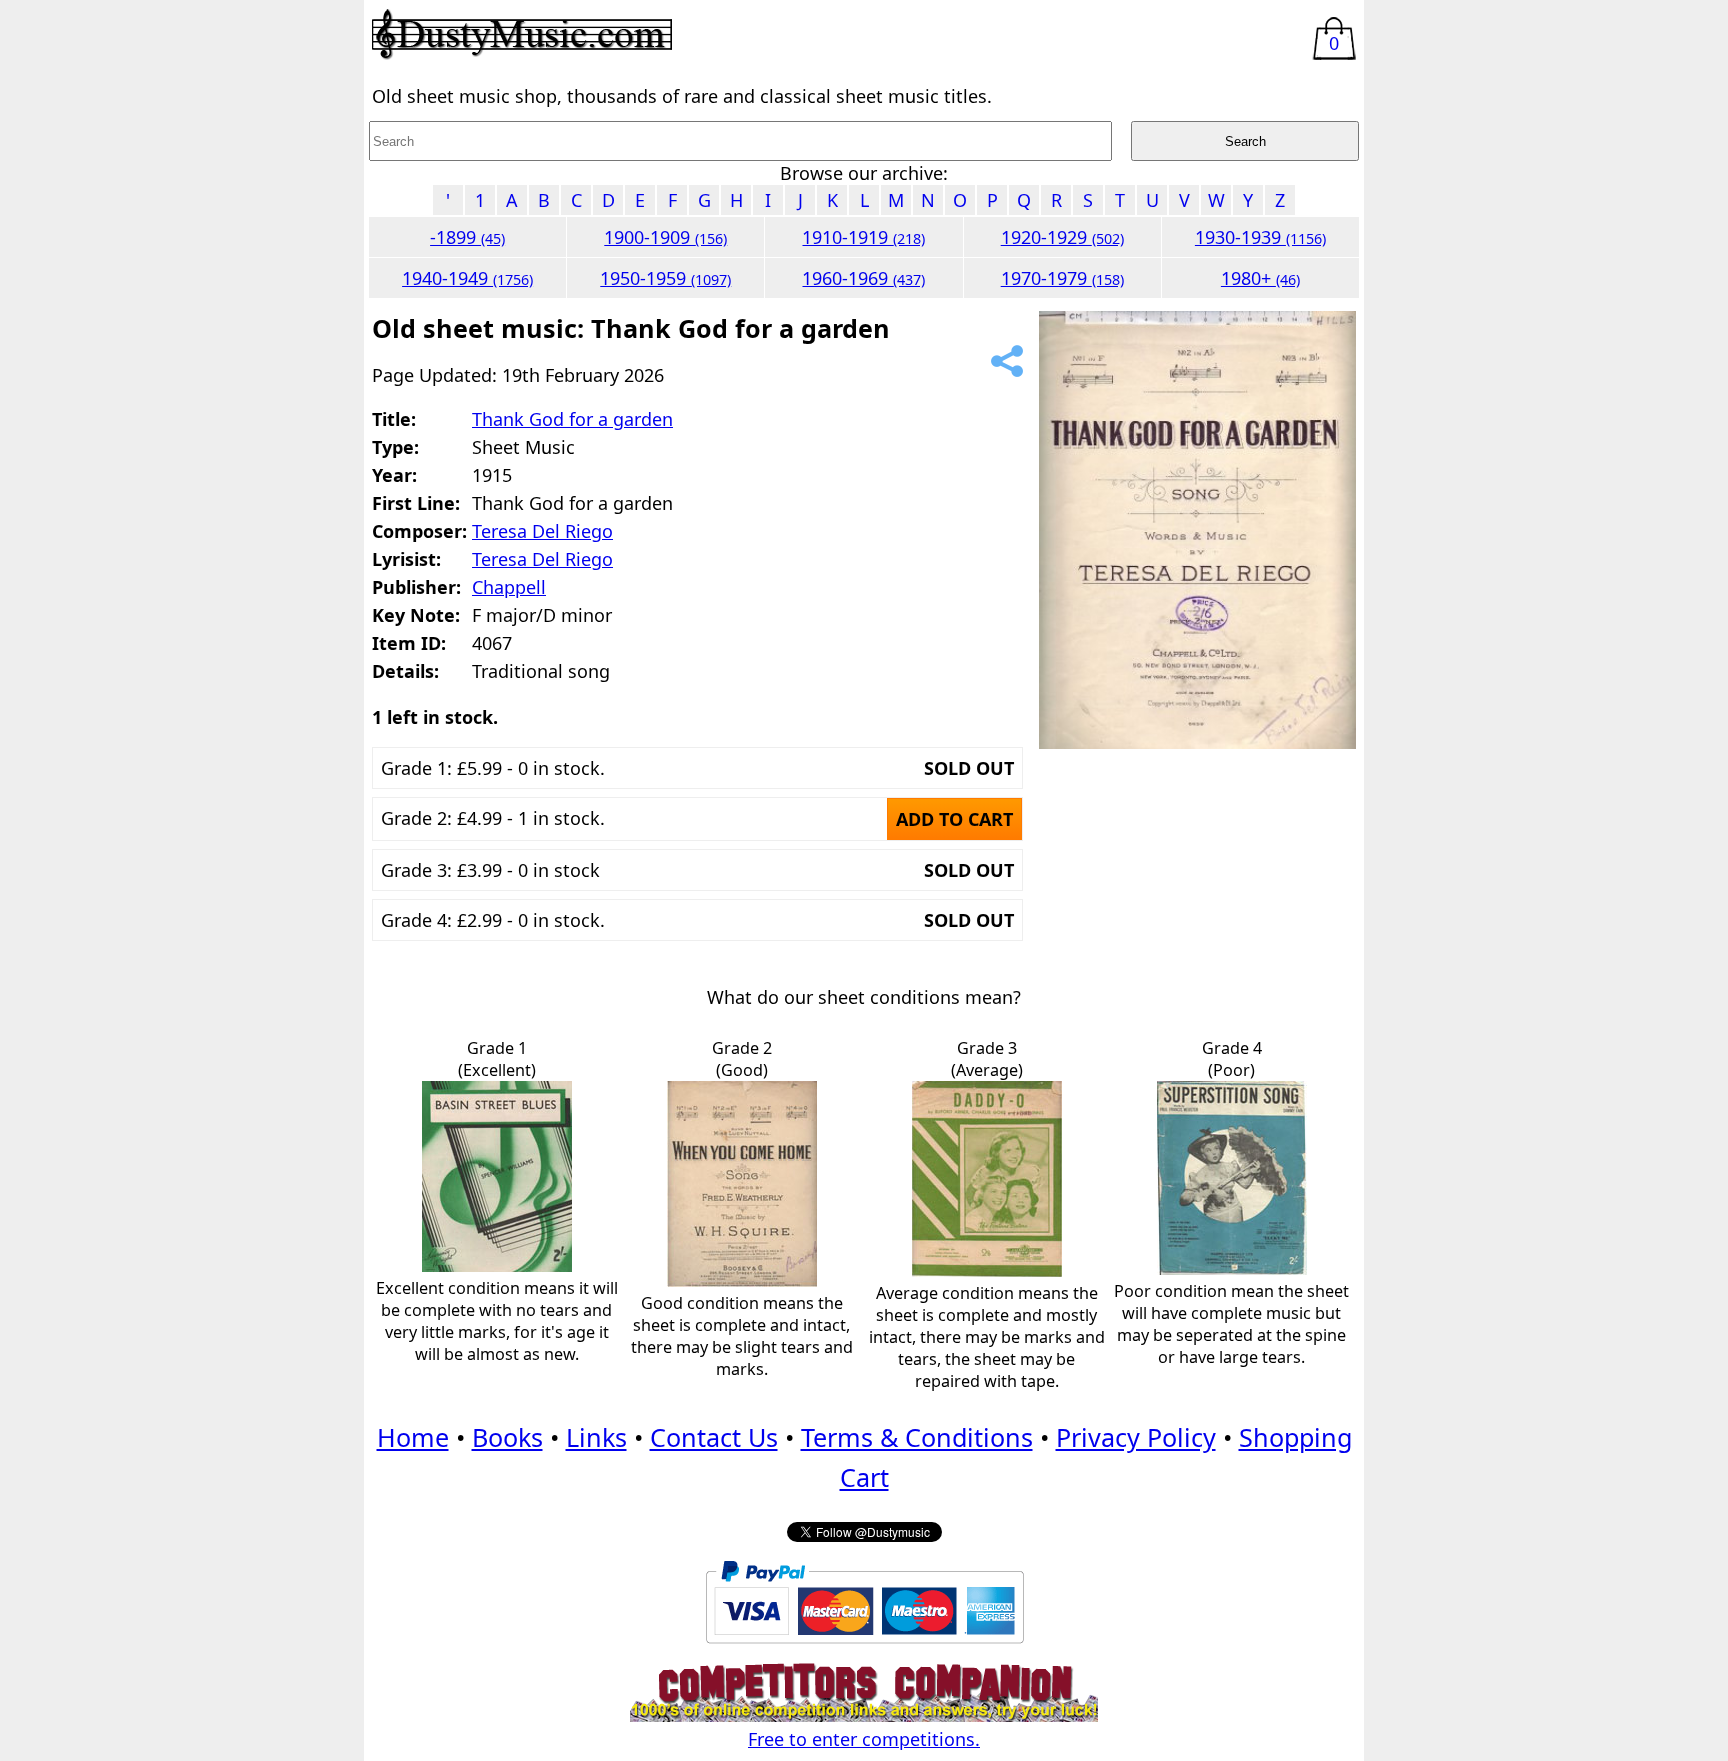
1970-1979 (1062, 278)
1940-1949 (467, 278)
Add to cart (954, 819)
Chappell (509, 587)
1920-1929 (1062, 237)
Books (507, 1437)
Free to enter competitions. (864, 1739)
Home (413, 1437)
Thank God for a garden (572, 419)
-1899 (467, 237)
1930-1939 (1260, 237)
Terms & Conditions (917, 1437)
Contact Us (714, 1437)
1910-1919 (863, 237)
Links (596, 1437)
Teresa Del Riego (542, 531)
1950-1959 (665, 278)
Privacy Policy (1136, 1437)
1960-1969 (863, 278)
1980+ (1260, 278)
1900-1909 (665, 237)
